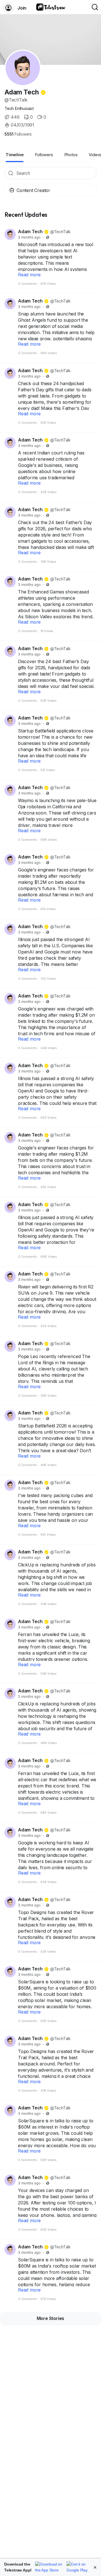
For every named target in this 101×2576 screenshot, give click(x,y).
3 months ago (29, 237)
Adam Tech (22, 92)
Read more (29, 275)
